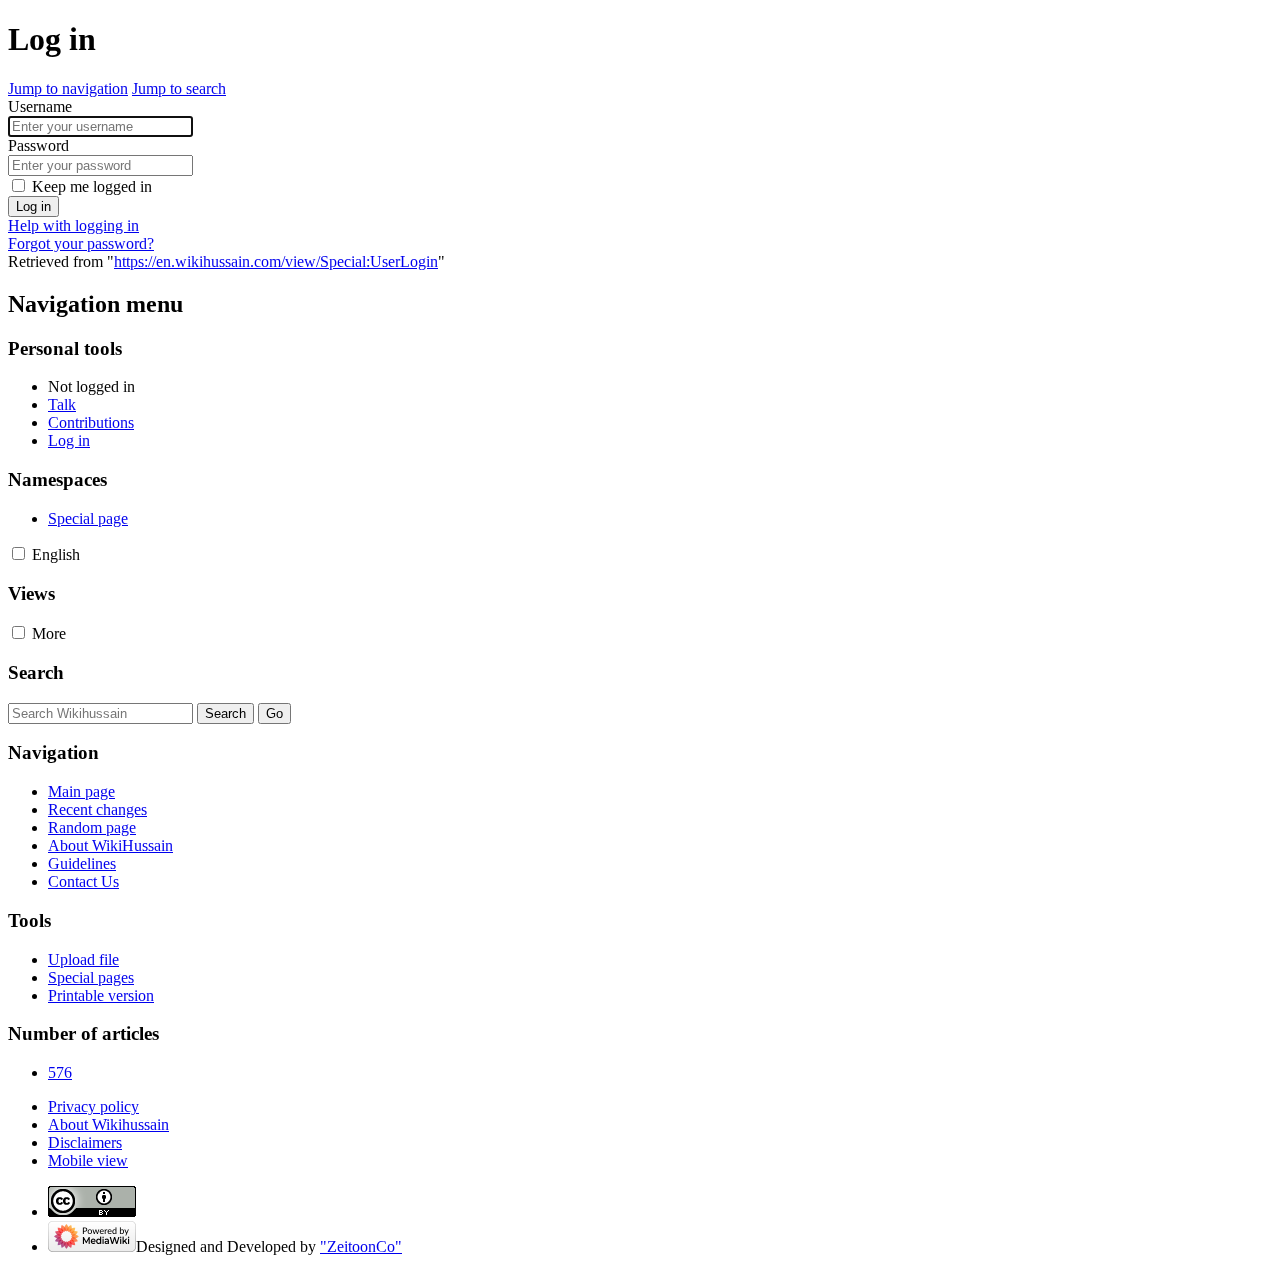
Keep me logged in (92, 186)
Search (36, 672)
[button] (18, 553)
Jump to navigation (68, 88)
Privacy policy (93, 1106)
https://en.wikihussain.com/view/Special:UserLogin (276, 261)
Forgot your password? (81, 243)
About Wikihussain (108, 1124)
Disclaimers (85, 1142)
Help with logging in (73, 225)
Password (38, 145)
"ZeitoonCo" (361, 1246)
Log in (33, 206)
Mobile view (88, 1160)
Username (40, 106)
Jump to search (179, 88)
